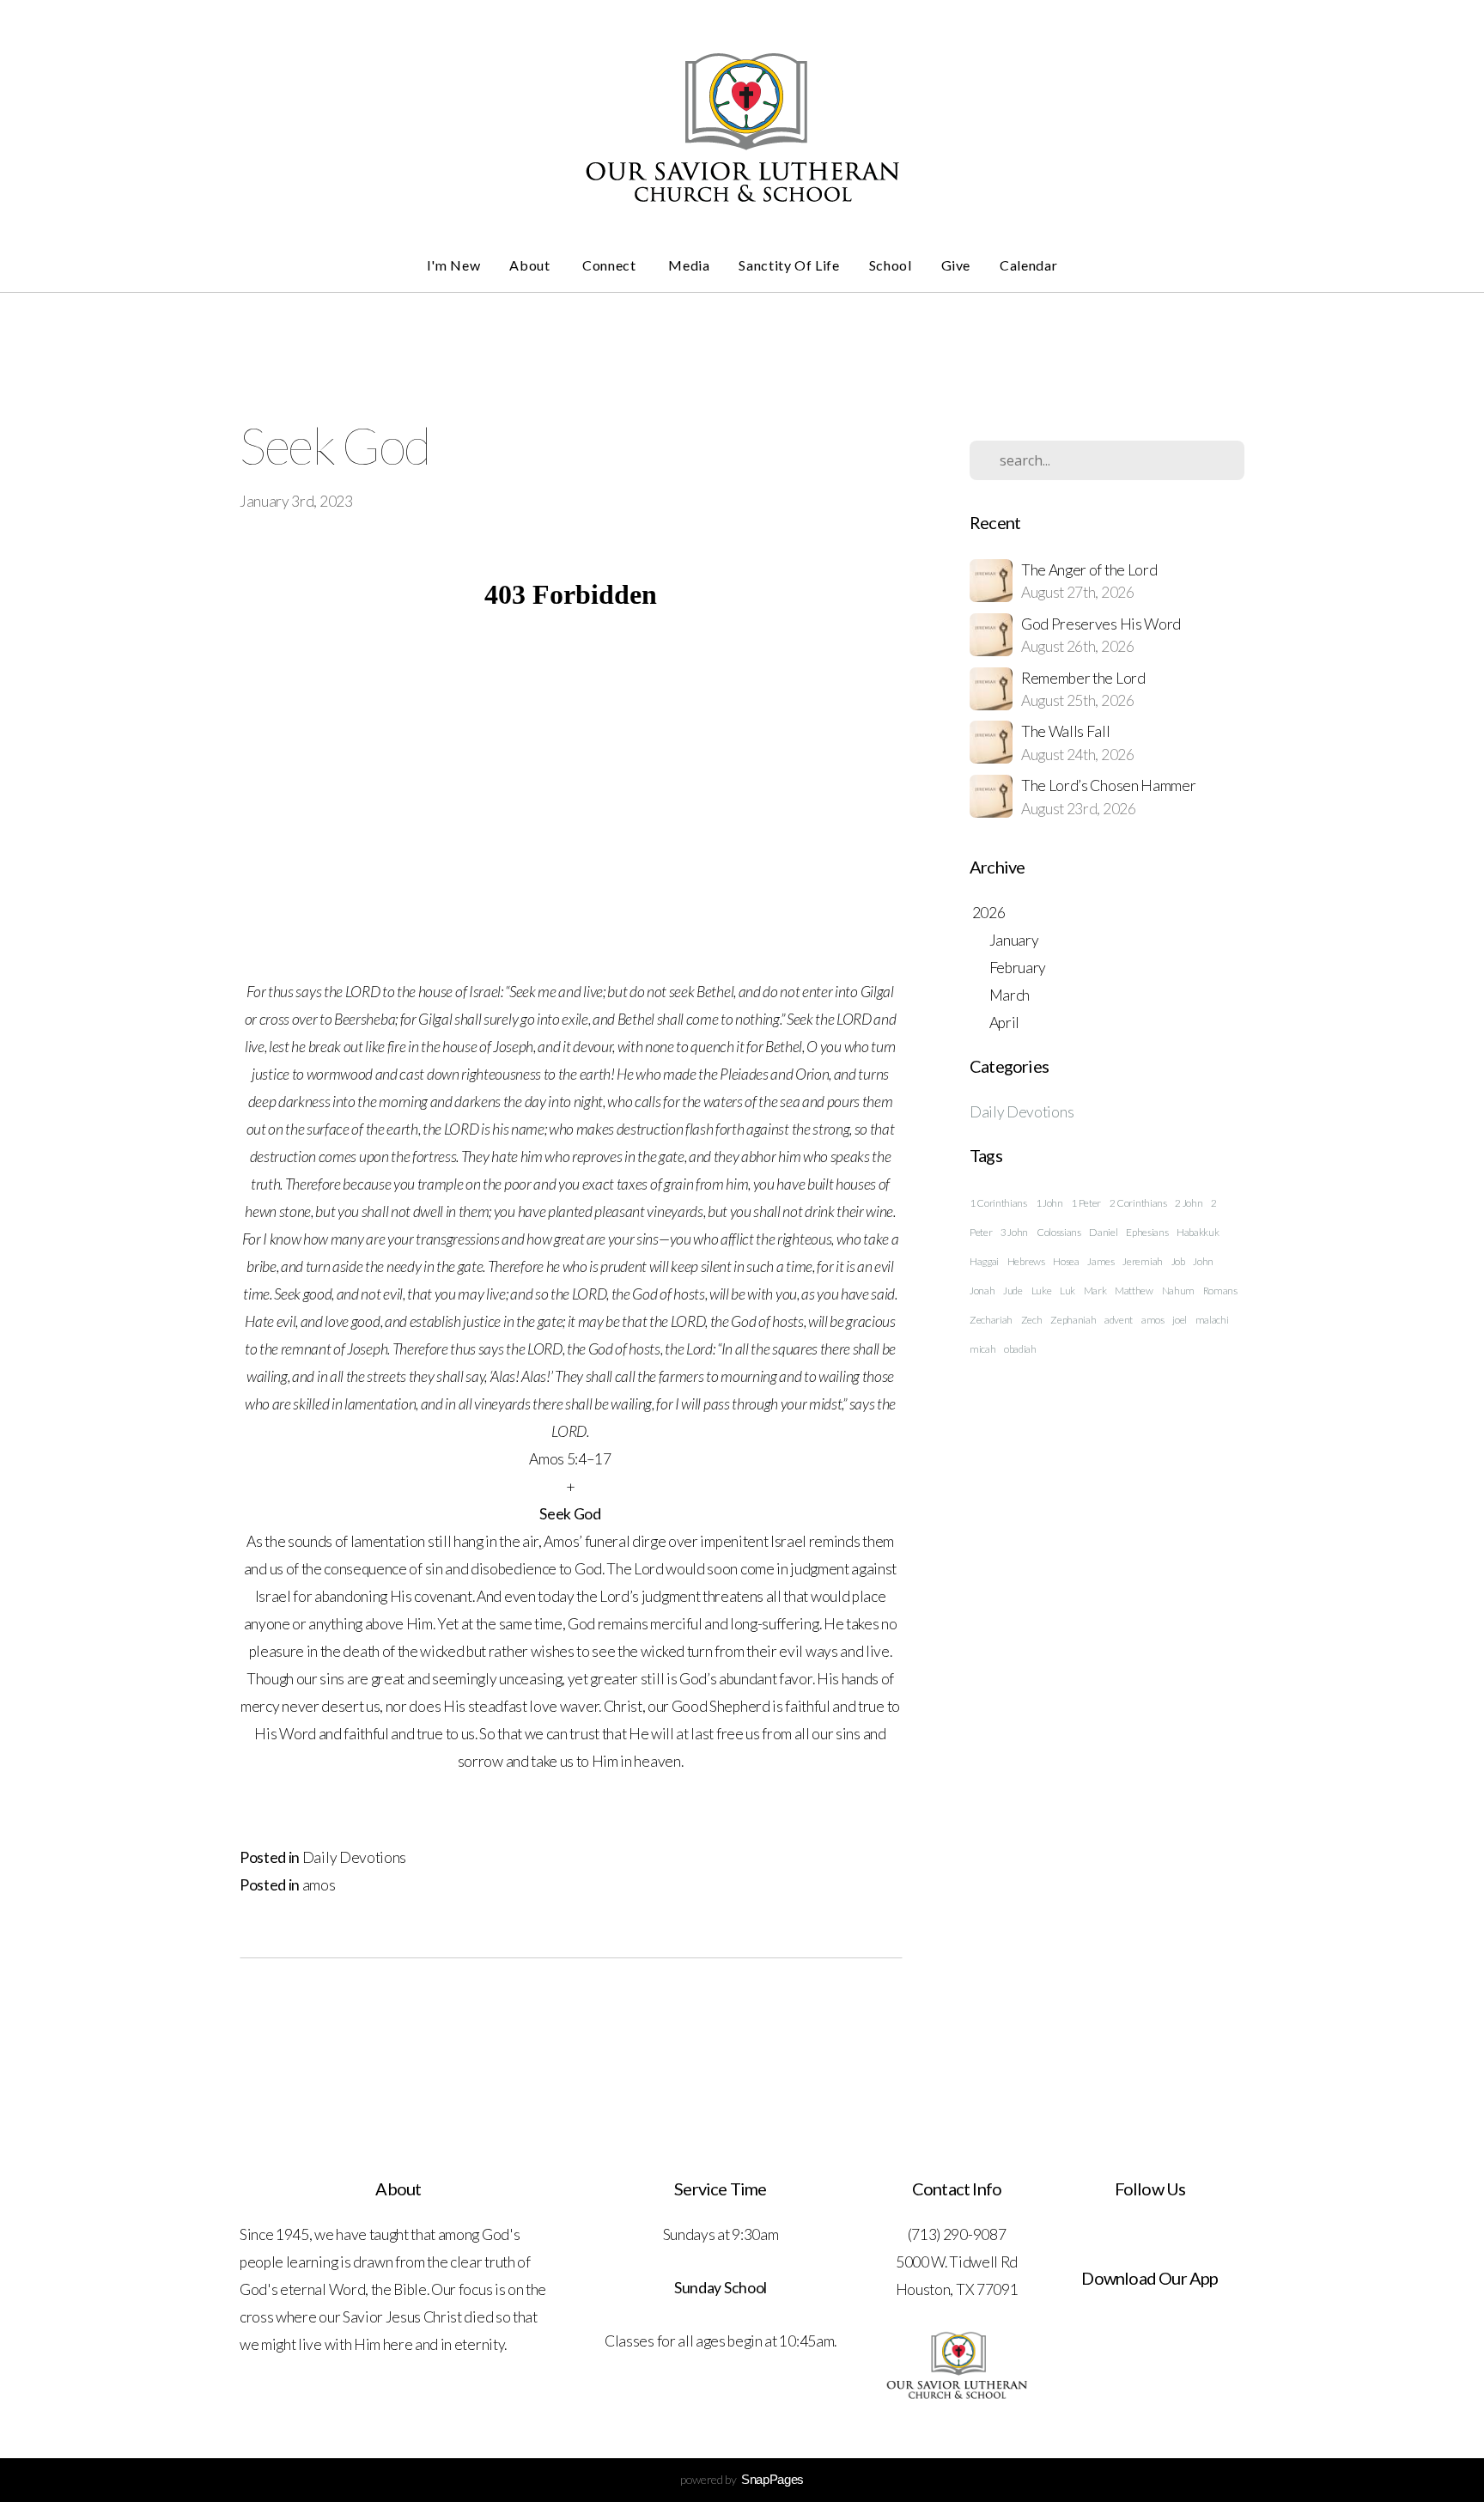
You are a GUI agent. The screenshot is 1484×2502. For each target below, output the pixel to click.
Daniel (1103, 1232)
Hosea (1066, 1261)
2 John (1189, 1203)
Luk (1067, 1291)
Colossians (1059, 1232)
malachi (1212, 1320)
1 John (1049, 1203)
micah (982, 1349)
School (891, 265)
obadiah (1020, 1349)
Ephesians (1147, 1232)
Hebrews (1026, 1261)
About (531, 265)
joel (1180, 1320)
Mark (1095, 1291)
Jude (1013, 1291)
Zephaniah (1073, 1320)
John (1203, 1261)
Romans (1220, 1291)
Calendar (1028, 265)
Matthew (1134, 1291)
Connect (611, 265)
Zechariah (991, 1320)
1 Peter (1086, 1203)
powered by (742, 2479)
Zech (1032, 1320)
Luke (1042, 1291)
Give (956, 265)
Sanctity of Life (789, 265)
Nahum (1178, 1291)
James (1101, 1261)
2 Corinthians (1138, 1203)
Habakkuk (1198, 1232)
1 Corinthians (998, 1203)
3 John (1014, 1232)
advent (1119, 1320)
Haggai (984, 1261)
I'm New (453, 265)
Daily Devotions (354, 1857)
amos (319, 1885)
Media (689, 265)
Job (1178, 1261)
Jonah (982, 1291)
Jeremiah (1142, 1261)
